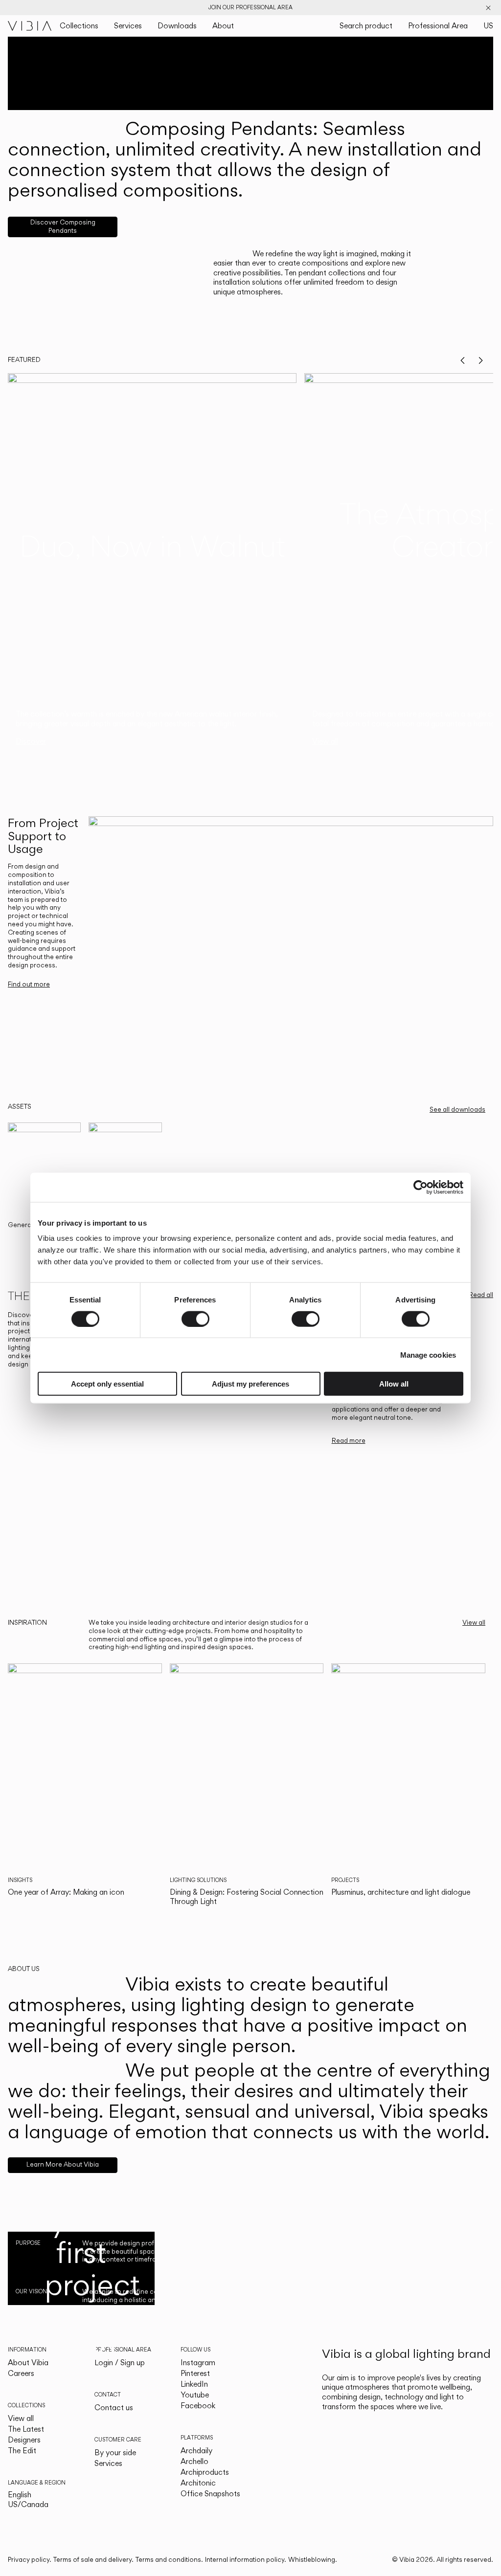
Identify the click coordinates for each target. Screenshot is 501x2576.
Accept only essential (107, 1384)
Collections (79, 26)
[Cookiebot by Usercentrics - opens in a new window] (421, 1187)
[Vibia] (30, 26)
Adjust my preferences (250, 1384)
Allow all (394, 1384)
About (223, 26)
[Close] (488, 8)
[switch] (195, 1319)
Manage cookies (428, 1355)
